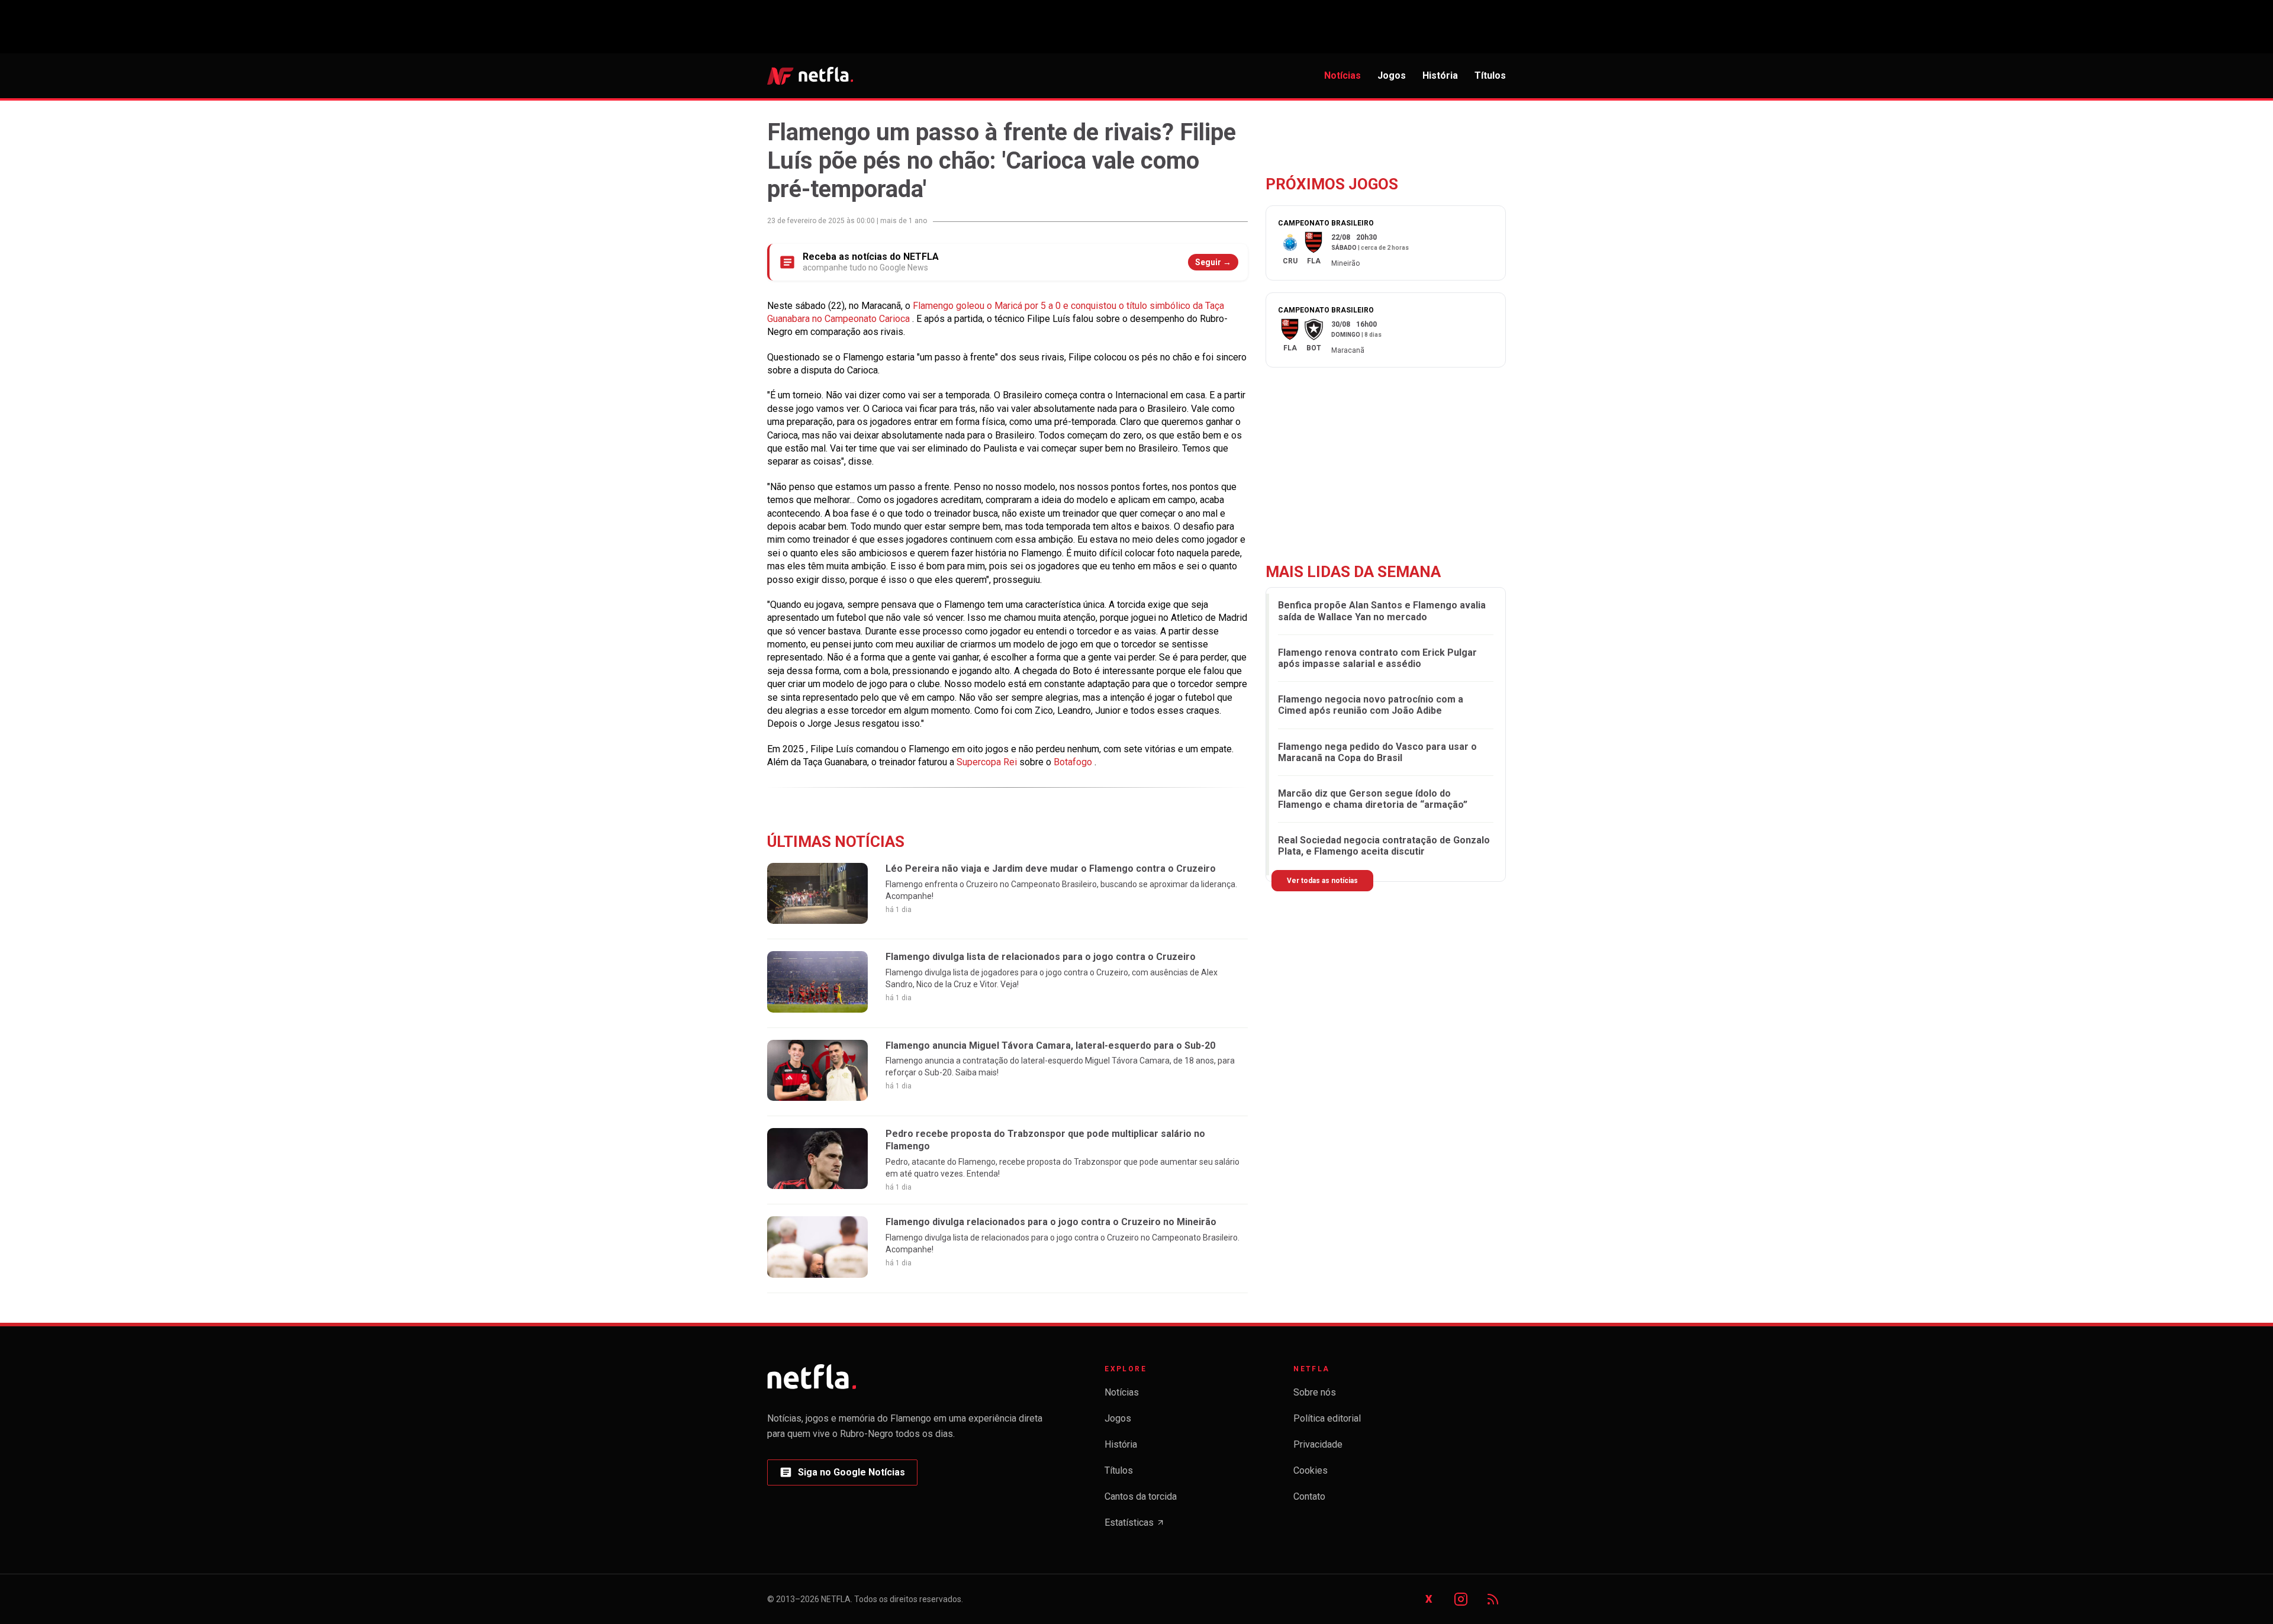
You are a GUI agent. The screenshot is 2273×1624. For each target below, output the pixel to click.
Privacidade (1318, 1444)
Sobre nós (1315, 1392)
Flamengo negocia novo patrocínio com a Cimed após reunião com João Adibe (1371, 705)
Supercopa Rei (988, 762)
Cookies (1311, 1470)
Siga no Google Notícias (842, 1476)
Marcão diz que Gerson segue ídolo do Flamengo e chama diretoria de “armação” (1373, 799)
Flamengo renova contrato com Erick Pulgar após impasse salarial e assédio (1377, 658)
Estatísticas (1135, 1526)
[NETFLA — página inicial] (810, 76)
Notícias (1342, 75)
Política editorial (1327, 1418)
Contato (1309, 1496)
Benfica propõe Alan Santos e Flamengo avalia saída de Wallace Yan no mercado (1382, 611)
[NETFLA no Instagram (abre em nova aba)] (1461, 1599)
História (1440, 75)
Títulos (1490, 75)
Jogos (1392, 75)
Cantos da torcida (1141, 1496)
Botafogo (1074, 762)
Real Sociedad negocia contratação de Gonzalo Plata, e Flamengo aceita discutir (1384, 846)
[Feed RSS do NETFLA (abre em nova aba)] (1493, 1599)
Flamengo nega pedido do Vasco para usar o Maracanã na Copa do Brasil (1377, 752)
